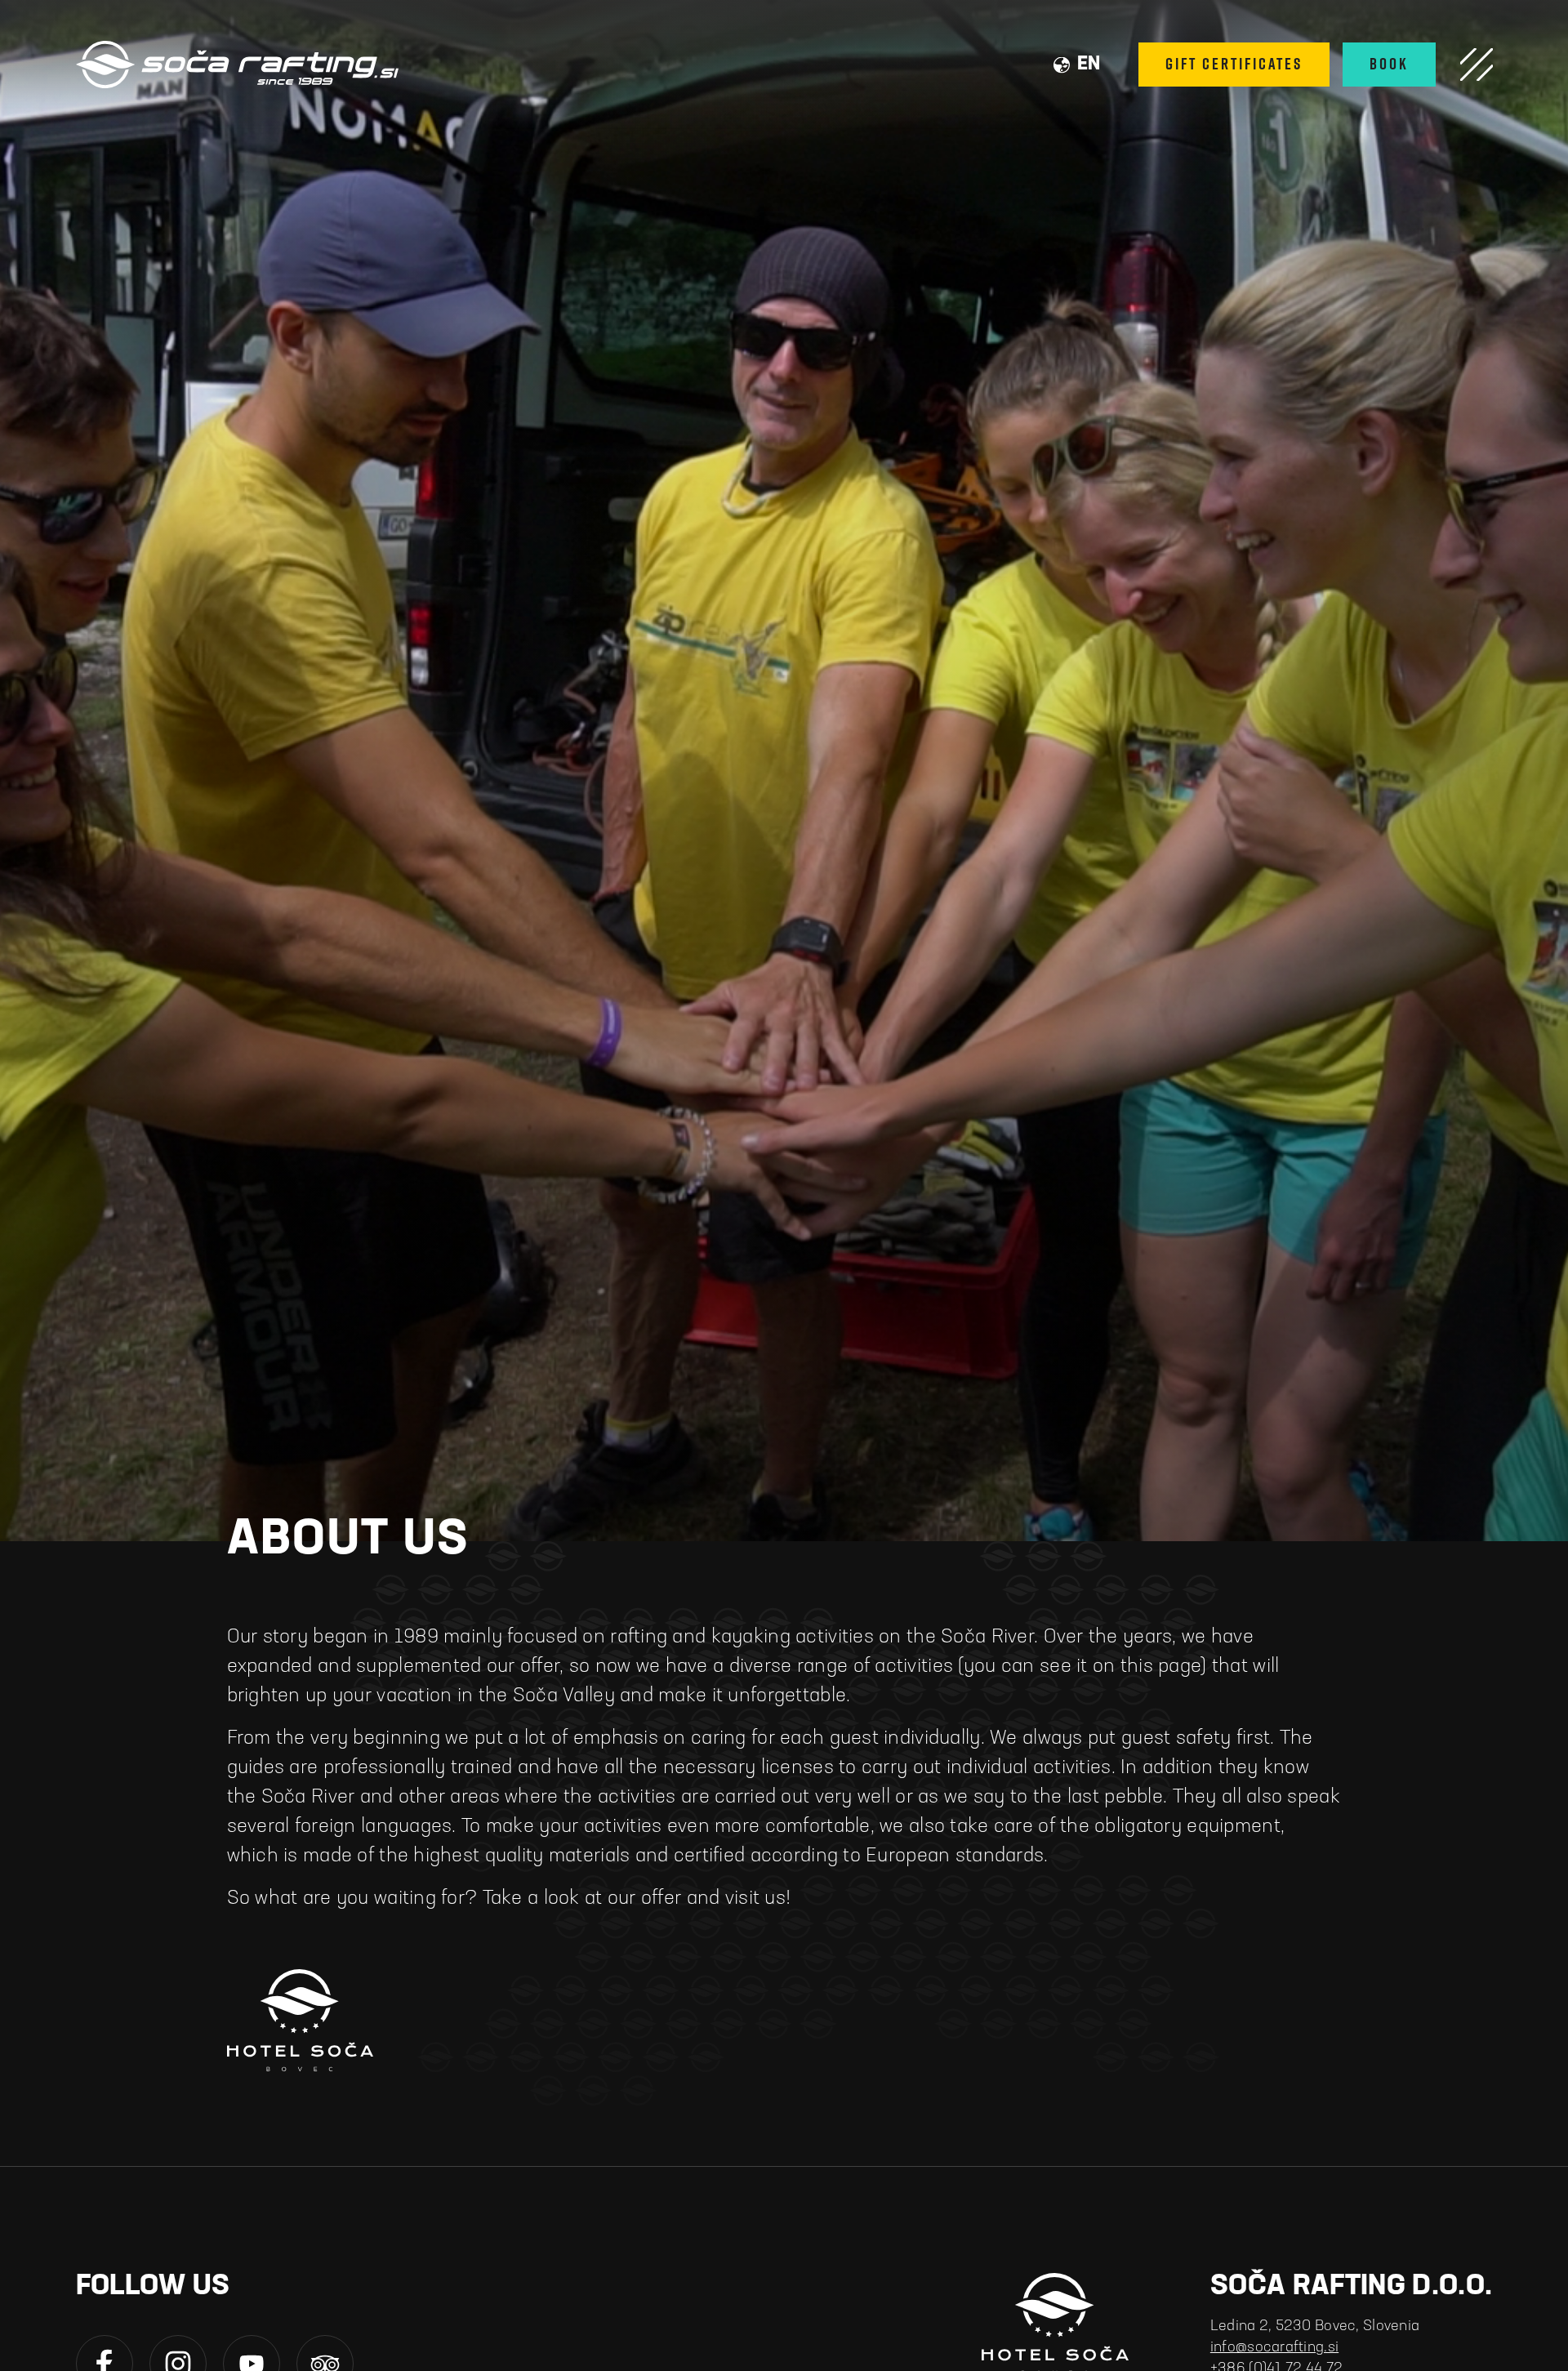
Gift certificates (1234, 64)
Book (1389, 64)
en (1089, 65)
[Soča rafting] (237, 65)
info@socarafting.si (1274, 2348)
